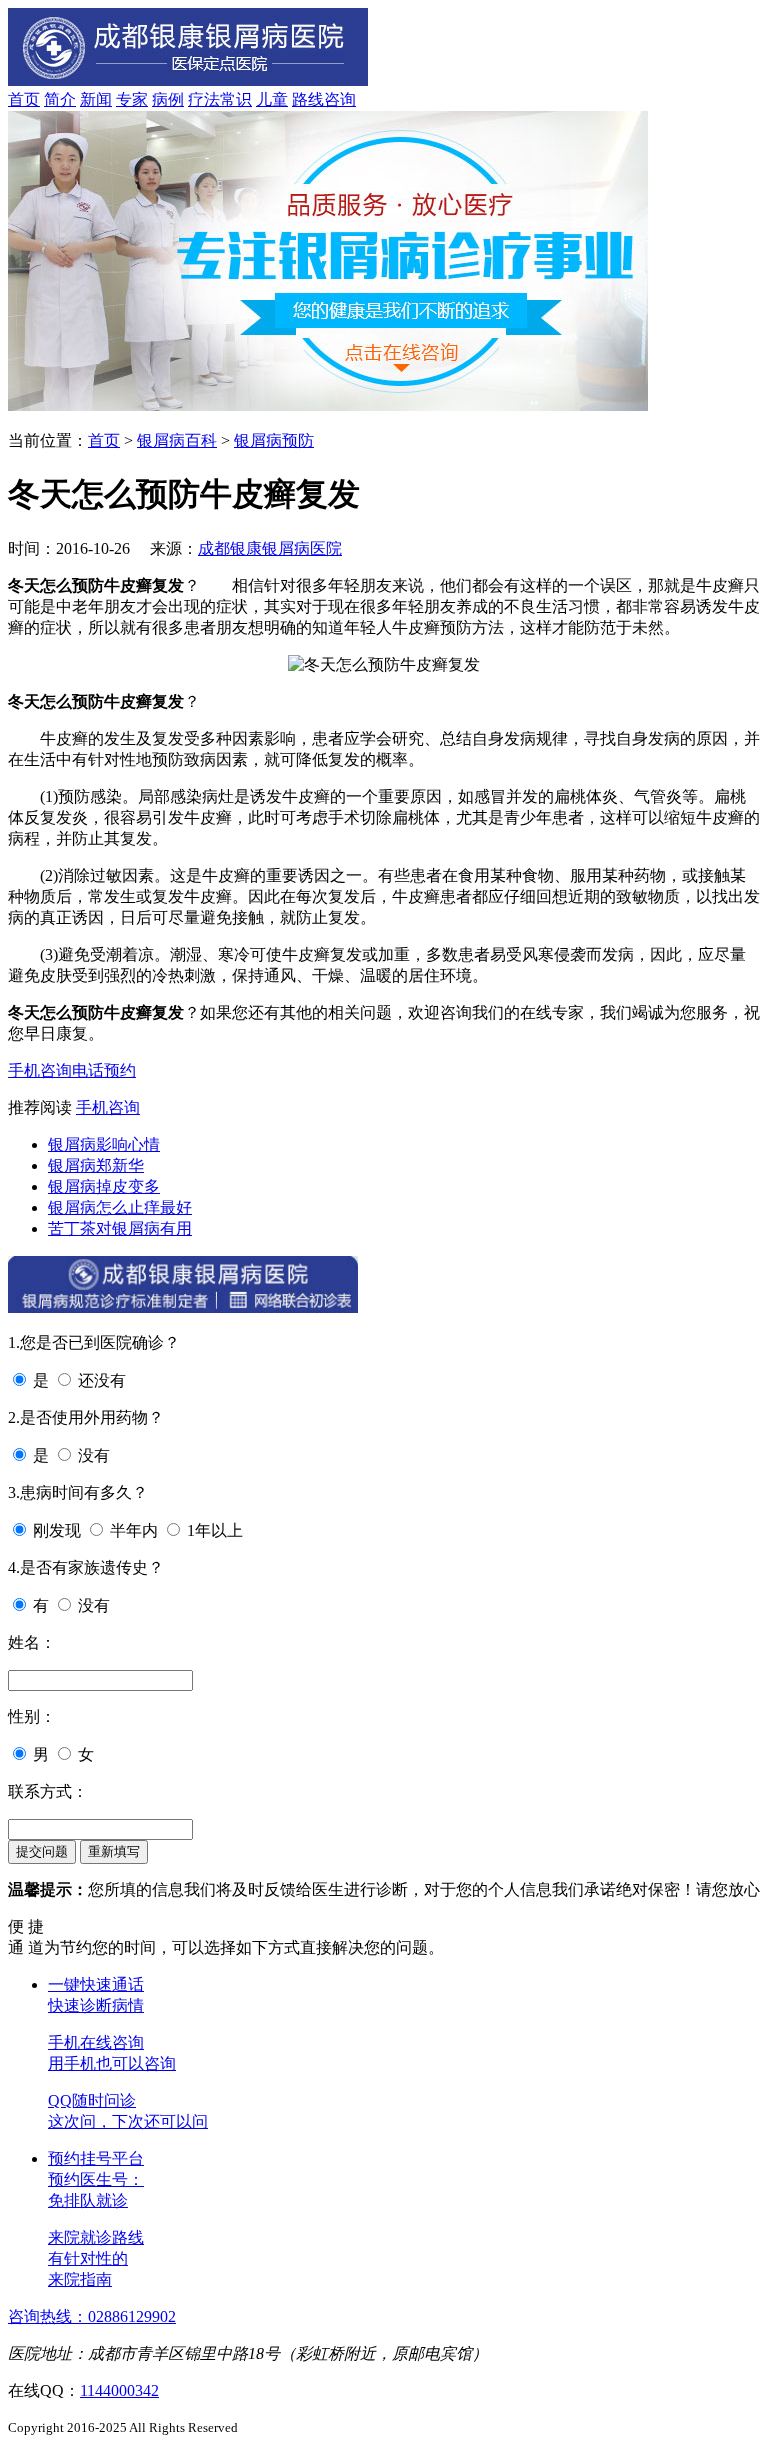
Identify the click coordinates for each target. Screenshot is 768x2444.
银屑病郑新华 (96, 1165)
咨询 (340, 99)
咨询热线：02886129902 (92, 2316)
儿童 (272, 99)
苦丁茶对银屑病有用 (120, 1228)
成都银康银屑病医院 (270, 548)
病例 (168, 99)
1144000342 (119, 2390)
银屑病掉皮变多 (104, 1186)
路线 (308, 99)
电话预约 (104, 1070)
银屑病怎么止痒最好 (120, 1207)
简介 (60, 99)
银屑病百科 (177, 440)
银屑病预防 (274, 440)
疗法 (204, 99)
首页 (24, 99)
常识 (236, 99)
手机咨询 (40, 1070)
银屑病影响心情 (104, 1144)
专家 (132, 99)
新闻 (96, 99)
